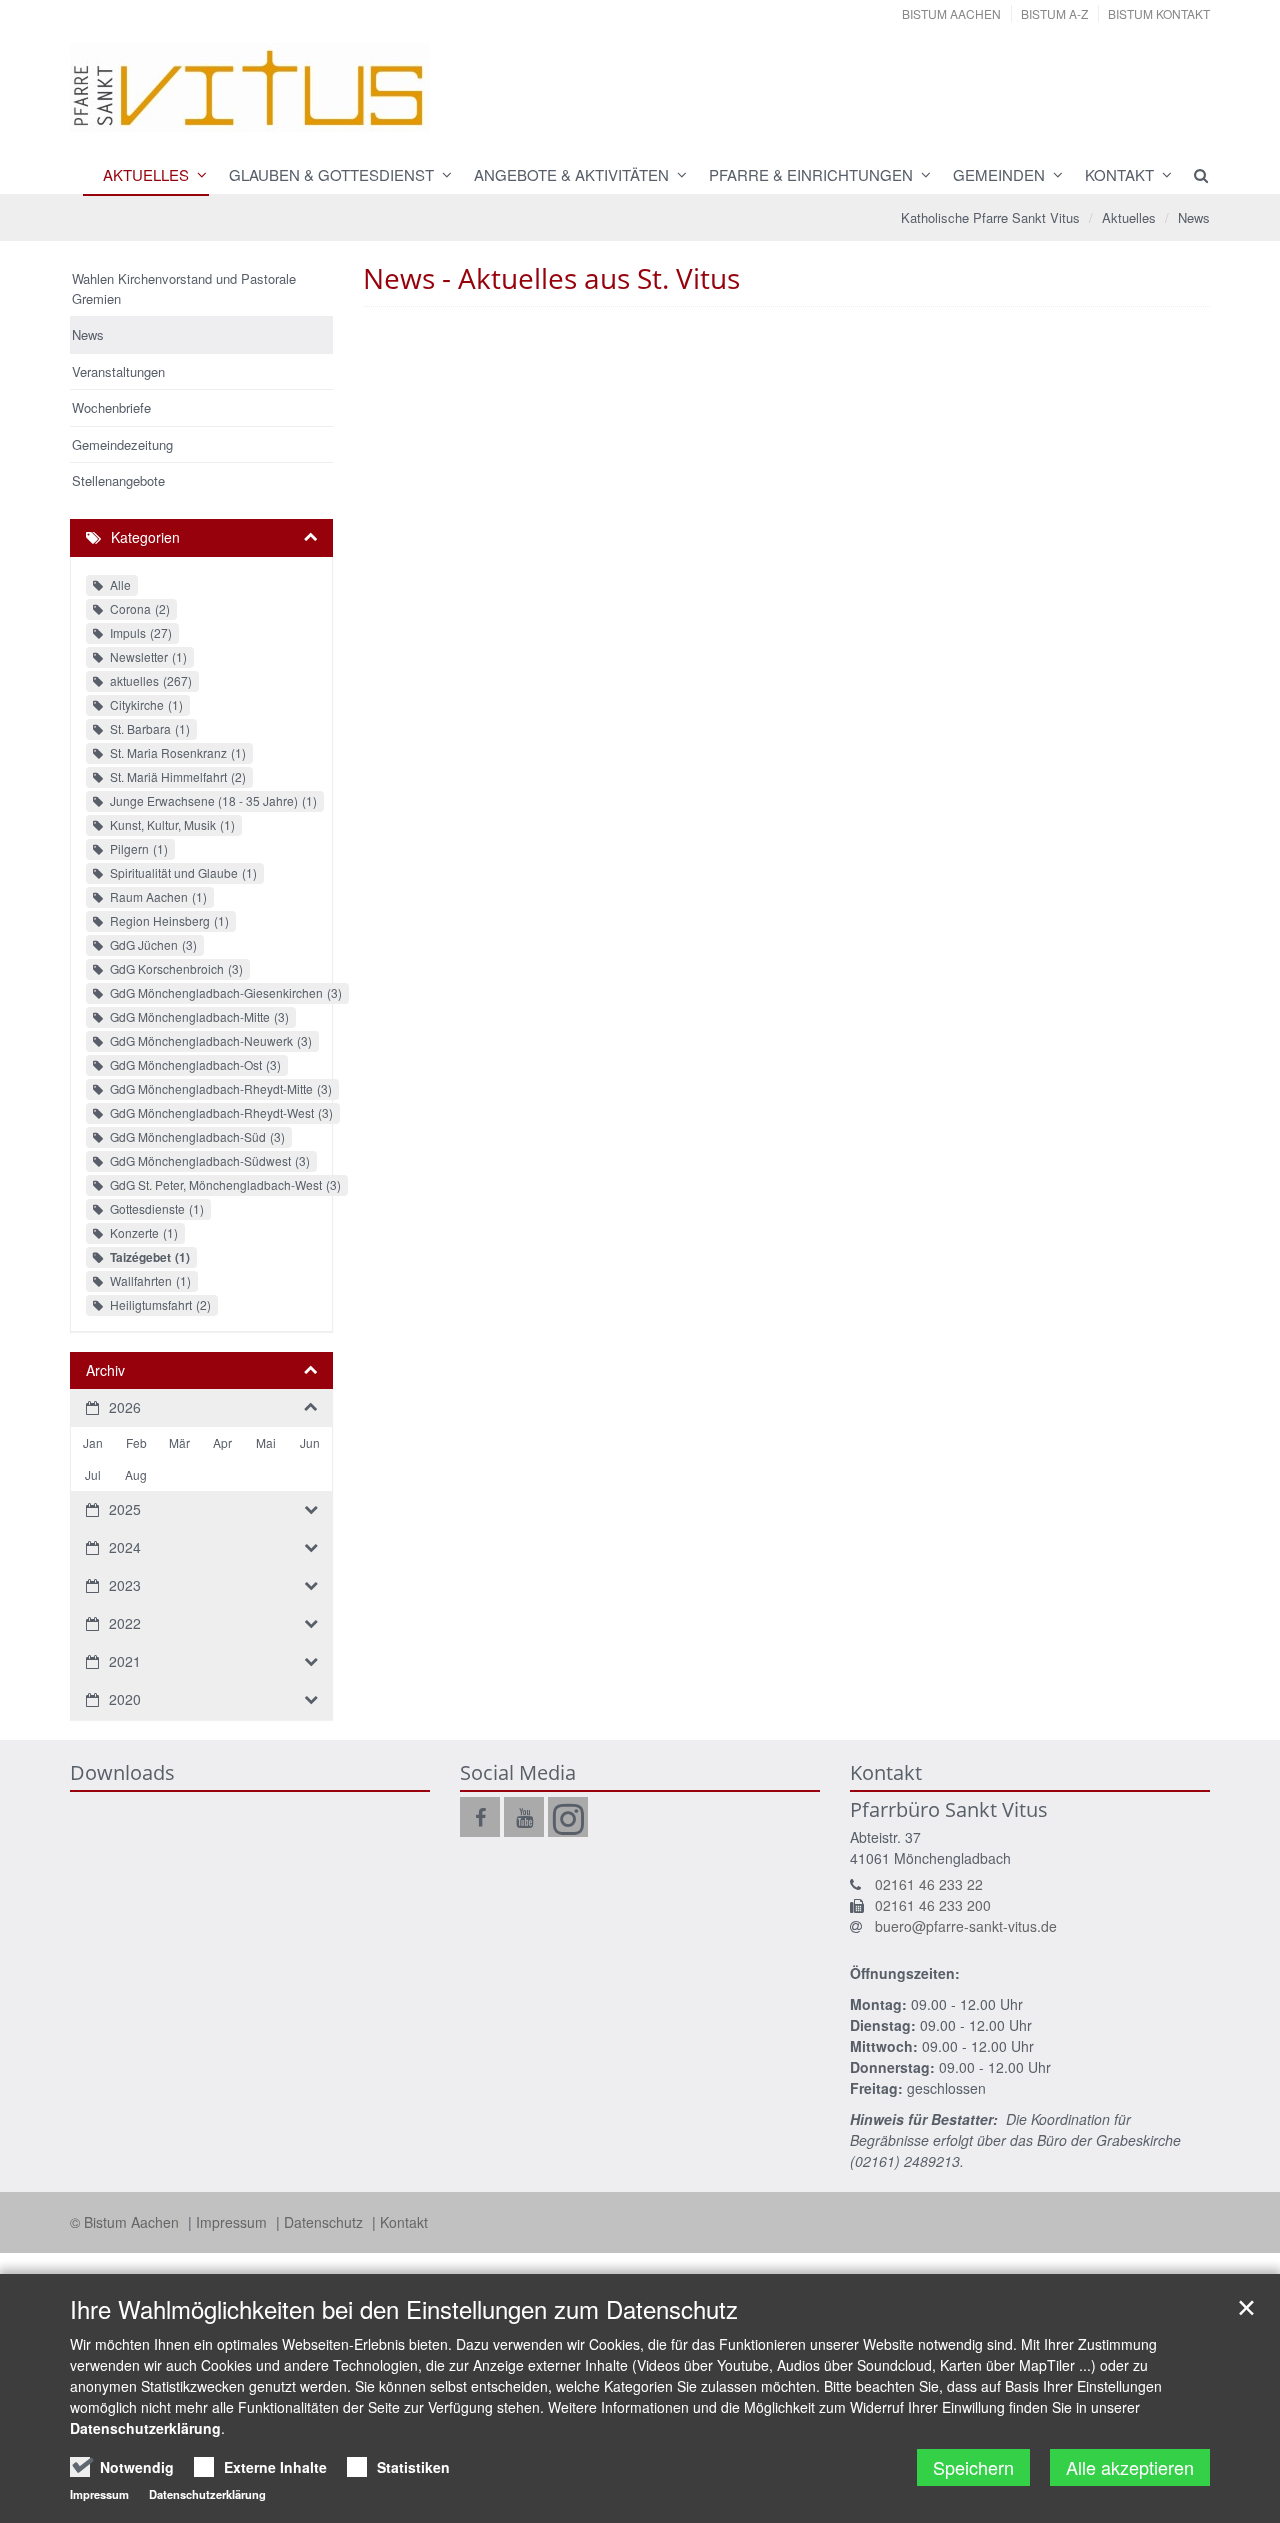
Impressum (233, 2222)
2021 (125, 1661)
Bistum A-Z (1054, 13)
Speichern (973, 2467)
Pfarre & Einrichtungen (811, 174)
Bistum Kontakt (1159, 13)
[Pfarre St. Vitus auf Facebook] (480, 1817)
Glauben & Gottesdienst (331, 174)
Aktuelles (146, 174)
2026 (125, 1407)
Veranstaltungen (118, 371)
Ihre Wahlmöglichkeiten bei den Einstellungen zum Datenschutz (404, 2309)
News (1194, 217)
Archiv (105, 1370)
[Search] (1192, 175)
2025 (125, 1509)
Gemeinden (999, 174)
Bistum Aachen (951, 13)
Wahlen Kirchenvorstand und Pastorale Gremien (184, 288)
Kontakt (1119, 174)
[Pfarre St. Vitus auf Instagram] (568, 1817)
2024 (125, 1547)
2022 (125, 1623)
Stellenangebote (118, 480)
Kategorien (145, 537)
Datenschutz (325, 2222)
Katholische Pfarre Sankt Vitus (990, 217)
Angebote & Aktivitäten (571, 174)
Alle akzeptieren (1130, 2467)
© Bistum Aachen (126, 2222)
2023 (125, 1585)
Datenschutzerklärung (145, 2428)
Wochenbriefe (111, 407)
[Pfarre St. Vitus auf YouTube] (524, 1817)
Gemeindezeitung (122, 444)
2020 (125, 1699)
